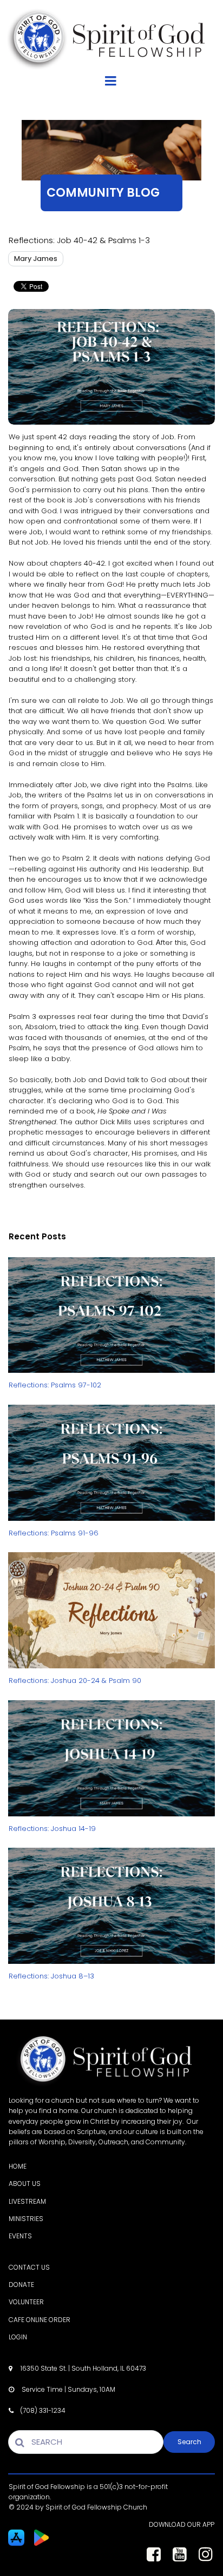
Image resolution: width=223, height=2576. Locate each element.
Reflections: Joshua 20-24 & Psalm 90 (75, 1681)
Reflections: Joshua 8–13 (51, 1976)
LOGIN (18, 2337)
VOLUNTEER (26, 2302)
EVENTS (20, 2236)
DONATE (21, 2285)
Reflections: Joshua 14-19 (52, 1829)
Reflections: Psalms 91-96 (54, 1533)
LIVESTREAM (27, 2201)
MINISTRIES (26, 2219)
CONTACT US (29, 2267)
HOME (18, 2166)
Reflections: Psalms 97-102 (55, 1385)
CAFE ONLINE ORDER (40, 2320)
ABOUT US (25, 2183)
